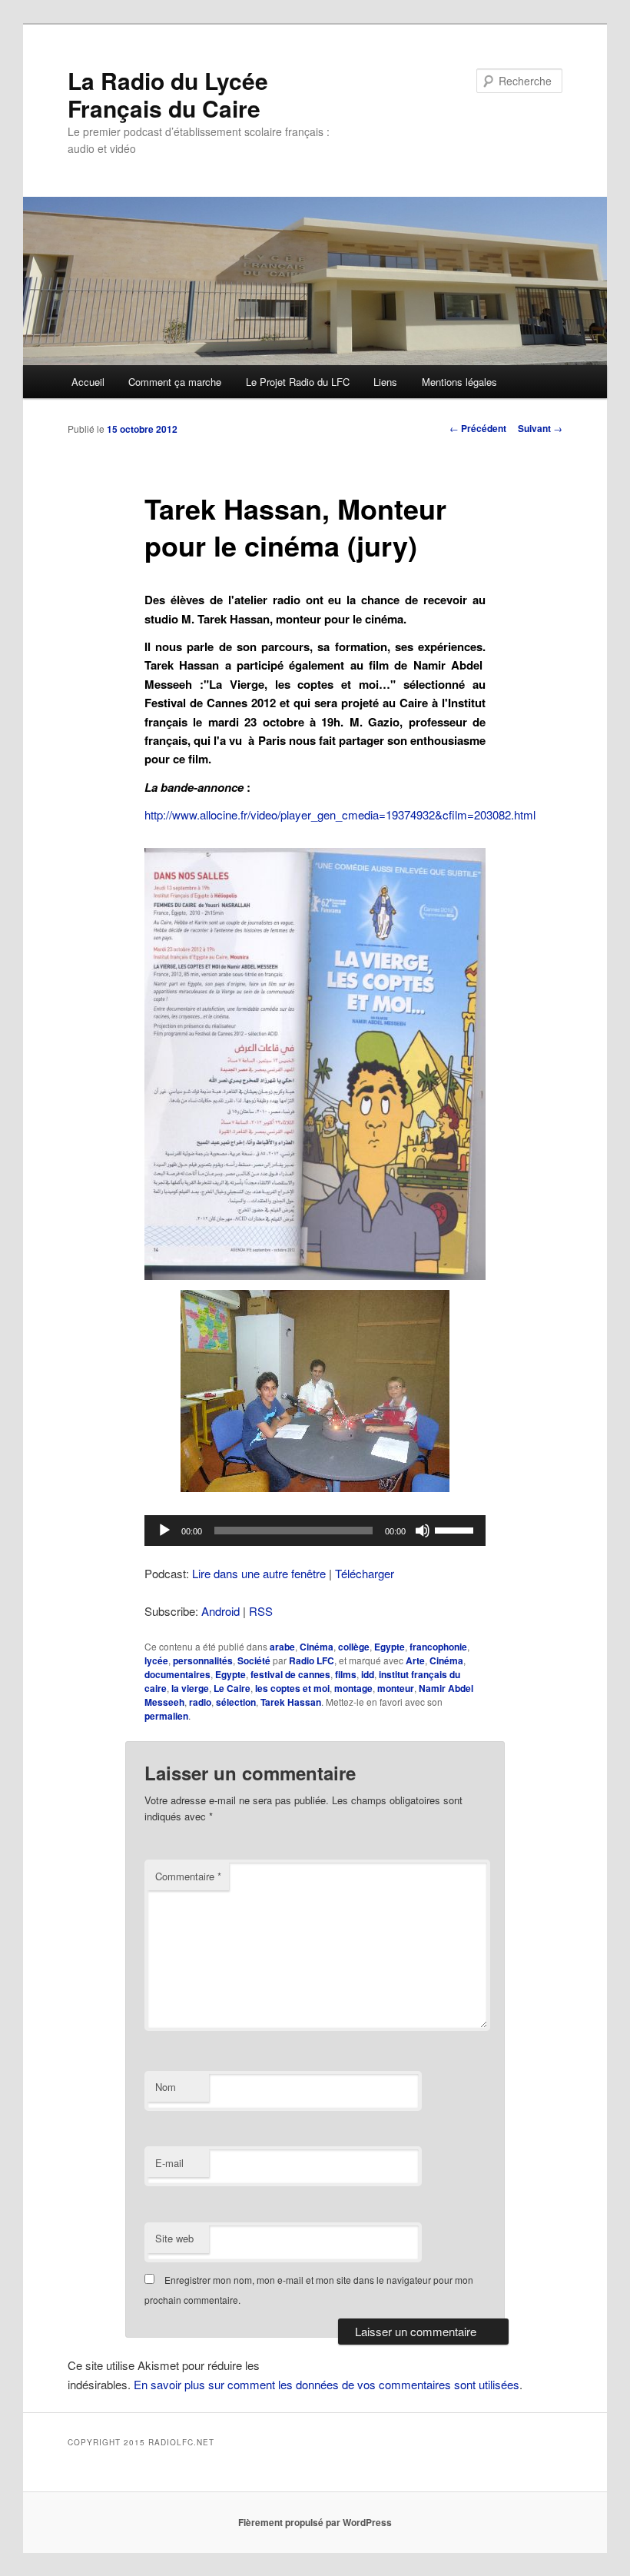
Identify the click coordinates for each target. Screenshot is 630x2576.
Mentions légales (459, 382)
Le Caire (232, 1688)
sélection (236, 1702)
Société (254, 1660)
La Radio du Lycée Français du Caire (168, 94)
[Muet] (423, 1531)
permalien (166, 1716)
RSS (261, 1611)
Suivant (540, 428)
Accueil (88, 382)
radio (200, 1702)
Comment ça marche (175, 382)
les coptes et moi (292, 1688)
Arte (415, 1660)
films (346, 1674)
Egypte (390, 1647)
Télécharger (365, 1573)
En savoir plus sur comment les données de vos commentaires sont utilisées (327, 2384)
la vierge (190, 1688)
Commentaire (188, 1876)
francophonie (438, 1647)
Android (220, 1611)
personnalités (203, 1660)
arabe (282, 1647)
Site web (174, 2238)
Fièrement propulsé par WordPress (315, 2522)
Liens (385, 382)
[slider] (456, 1529)
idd (368, 1674)
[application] (315, 1531)
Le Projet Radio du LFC (298, 382)
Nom (166, 2087)
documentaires (177, 1674)
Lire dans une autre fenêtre (259, 1573)
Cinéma (317, 1647)
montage (353, 1688)
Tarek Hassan (291, 1702)
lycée (156, 1660)
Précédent (478, 428)
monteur (396, 1688)
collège (354, 1647)
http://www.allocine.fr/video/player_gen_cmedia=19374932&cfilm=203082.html (340, 814)
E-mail (169, 2163)
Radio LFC (312, 1660)
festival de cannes (290, 1674)
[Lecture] (164, 1531)
